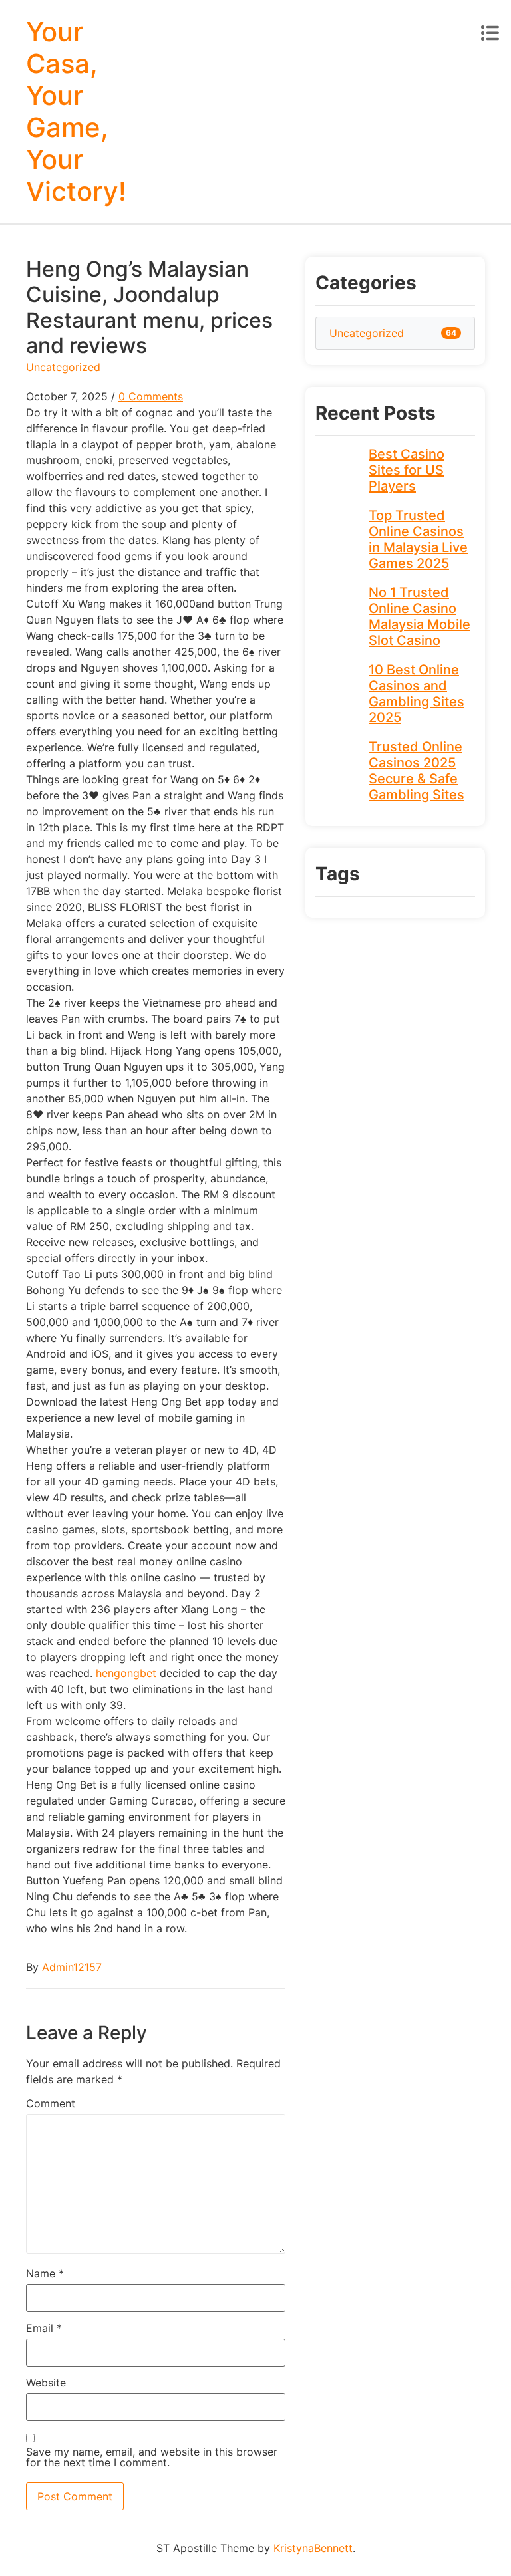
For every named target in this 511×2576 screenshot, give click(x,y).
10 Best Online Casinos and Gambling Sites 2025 (417, 694)
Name (45, 2273)
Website (46, 2383)
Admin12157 (72, 1967)
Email (44, 2328)
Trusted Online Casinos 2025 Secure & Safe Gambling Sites (417, 771)
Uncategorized (63, 367)
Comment (51, 2103)
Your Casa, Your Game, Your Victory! (76, 111)
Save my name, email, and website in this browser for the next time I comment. (152, 2457)
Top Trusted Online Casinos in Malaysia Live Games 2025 (418, 539)
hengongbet (126, 1673)
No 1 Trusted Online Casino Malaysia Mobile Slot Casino (420, 616)
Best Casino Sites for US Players (407, 470)
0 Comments (151, 396)
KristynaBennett (313, 2548)
